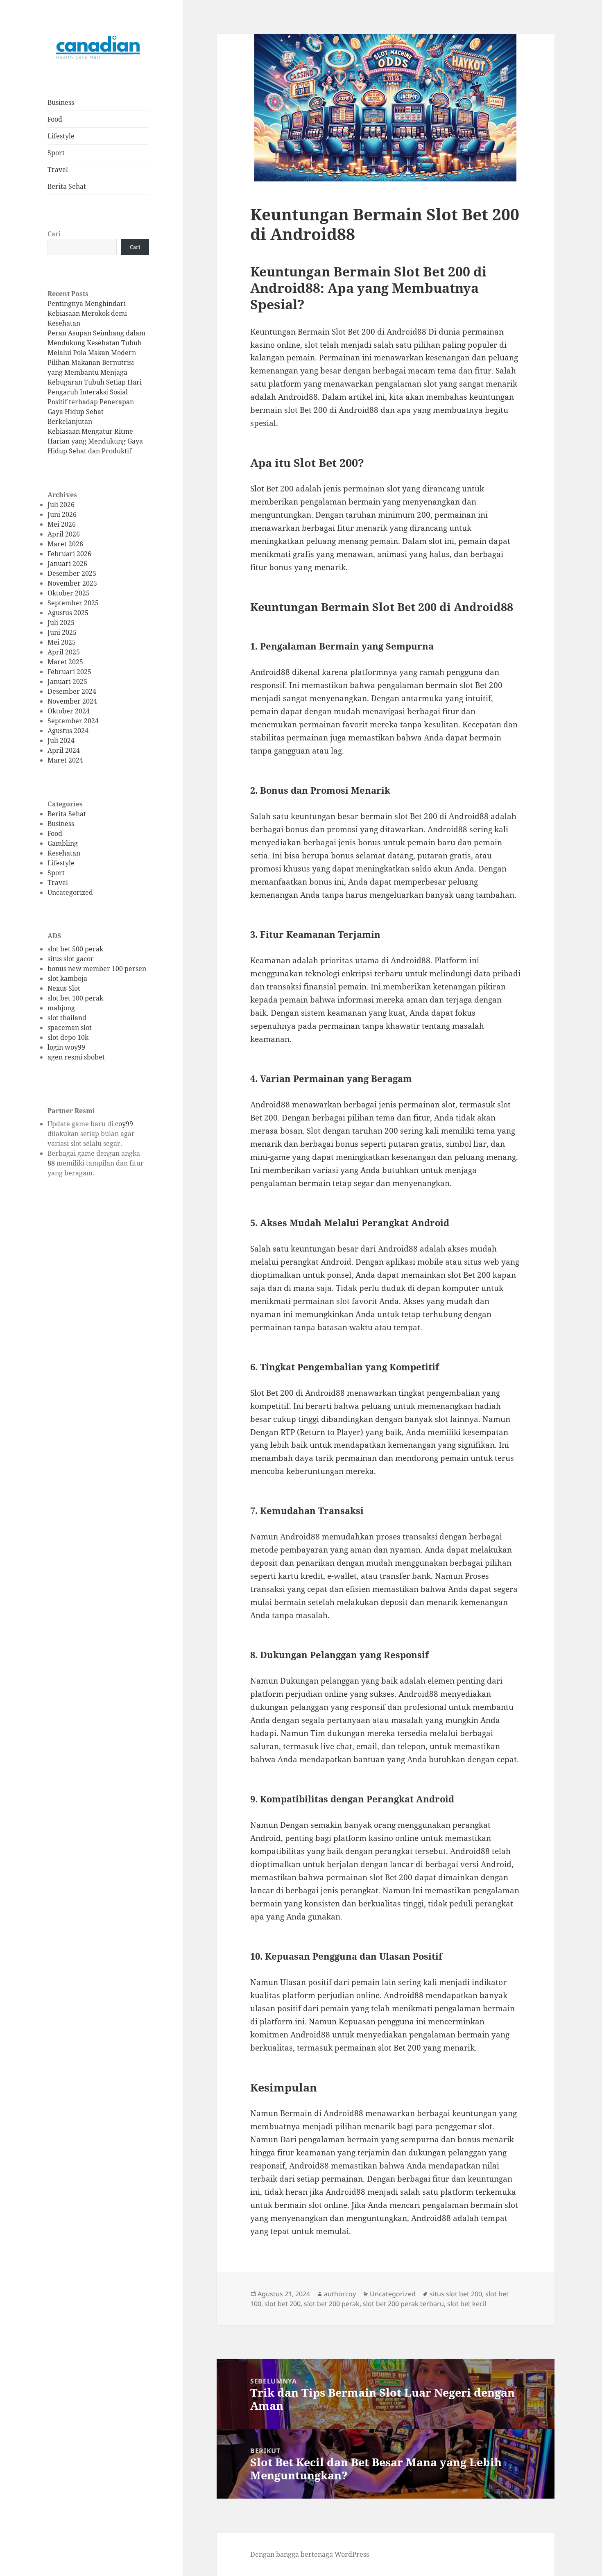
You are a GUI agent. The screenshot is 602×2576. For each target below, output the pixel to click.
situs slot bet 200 (456, 2294)
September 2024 (73, 721)
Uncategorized (70, 892)
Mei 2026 (62, 524)
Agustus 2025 (68, 613)
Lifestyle (61, 136)
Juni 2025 (62, 632)
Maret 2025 (65, 662)
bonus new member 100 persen (97, 969)
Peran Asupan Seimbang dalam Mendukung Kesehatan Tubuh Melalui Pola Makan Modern (96, 343)
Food (55, 119)
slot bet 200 (283, 2304)
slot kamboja (67, 978)
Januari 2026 (67, 564)
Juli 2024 (61, 740)
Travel (58, 170)
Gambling (63, 843)
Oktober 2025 (69, 593)
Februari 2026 (69, 554)
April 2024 (64, 750)
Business (61, 102)
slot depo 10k (68, 1037)
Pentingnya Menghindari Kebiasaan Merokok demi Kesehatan (87, 313)
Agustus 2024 (68, 731)
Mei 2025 (62, 642)
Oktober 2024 (69, 711)
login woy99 (66, 1047)
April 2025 (64, 652)
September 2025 (73, 603)
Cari (54, 234)
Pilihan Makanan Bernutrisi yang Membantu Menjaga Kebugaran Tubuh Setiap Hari (95, 372)
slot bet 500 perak (75, 949)
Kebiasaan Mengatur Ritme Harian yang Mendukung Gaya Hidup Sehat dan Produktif (95, 441)
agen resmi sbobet (76, 1057)
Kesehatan (64, 853)
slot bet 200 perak (332, 2304)
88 (51, 1163)
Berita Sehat (67, 186)
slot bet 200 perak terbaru (403, 2304)
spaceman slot (70, 1028)
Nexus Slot (64, 988)
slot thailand (67, 1018)
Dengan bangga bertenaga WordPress (310, 2554)
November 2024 (72, 701)
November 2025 (72, 583)
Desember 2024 (72, 691)
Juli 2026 (61, 505)
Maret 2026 (65, 544)
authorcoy (340, 2294)
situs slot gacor (71, 959)
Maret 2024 (65, 760)
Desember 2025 (72, 573)
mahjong (61, 1008)
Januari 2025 (67, 681)
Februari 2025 (69, 672)
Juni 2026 (62, 514)
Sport (56, 153)
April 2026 (64, 534)
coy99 (124, 1124)
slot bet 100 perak (75, 998)
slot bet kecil (467, 2304)
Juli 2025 (61, 622)
